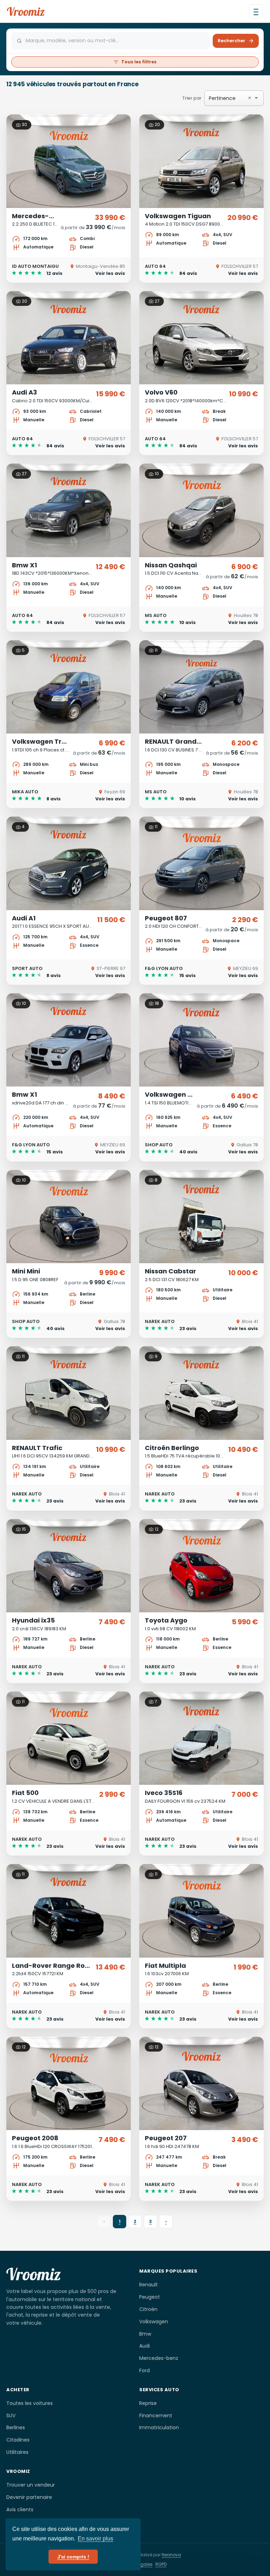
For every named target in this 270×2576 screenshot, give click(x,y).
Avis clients (20, 2509)
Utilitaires (17, 2452)
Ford (144, 2370)
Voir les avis (110, 273)
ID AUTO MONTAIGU (35, 266)
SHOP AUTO (159, 1145)
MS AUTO (156, 615)
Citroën (148, 2309)
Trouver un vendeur (31, 2485)
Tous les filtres (139, 62)
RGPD (161, 2564)
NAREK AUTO (160, 1321)
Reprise (148, 2403)
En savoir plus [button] (95, 2539)
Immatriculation (159, 2427)
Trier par (217, 98)
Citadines (18, 2440)
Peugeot (150, 2297)
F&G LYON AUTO (164, 968)
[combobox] (245, 98)
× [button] (250, 98)
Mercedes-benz (159, 2358)
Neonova (171, 2555)
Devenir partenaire (29, 2497)
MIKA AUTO (25, 792)
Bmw (145, 2334)
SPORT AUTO (27, 968)
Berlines (16, 2427)
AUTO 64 (155, 266)
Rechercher (232, 41)
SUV (11, 2416)
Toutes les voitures (30, 2403)
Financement (156, 2416)
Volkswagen (154, 2322)
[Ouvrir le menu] (256, 11)
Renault (149, 2285)
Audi (144, 2346)
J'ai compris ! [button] (73, 2557)
